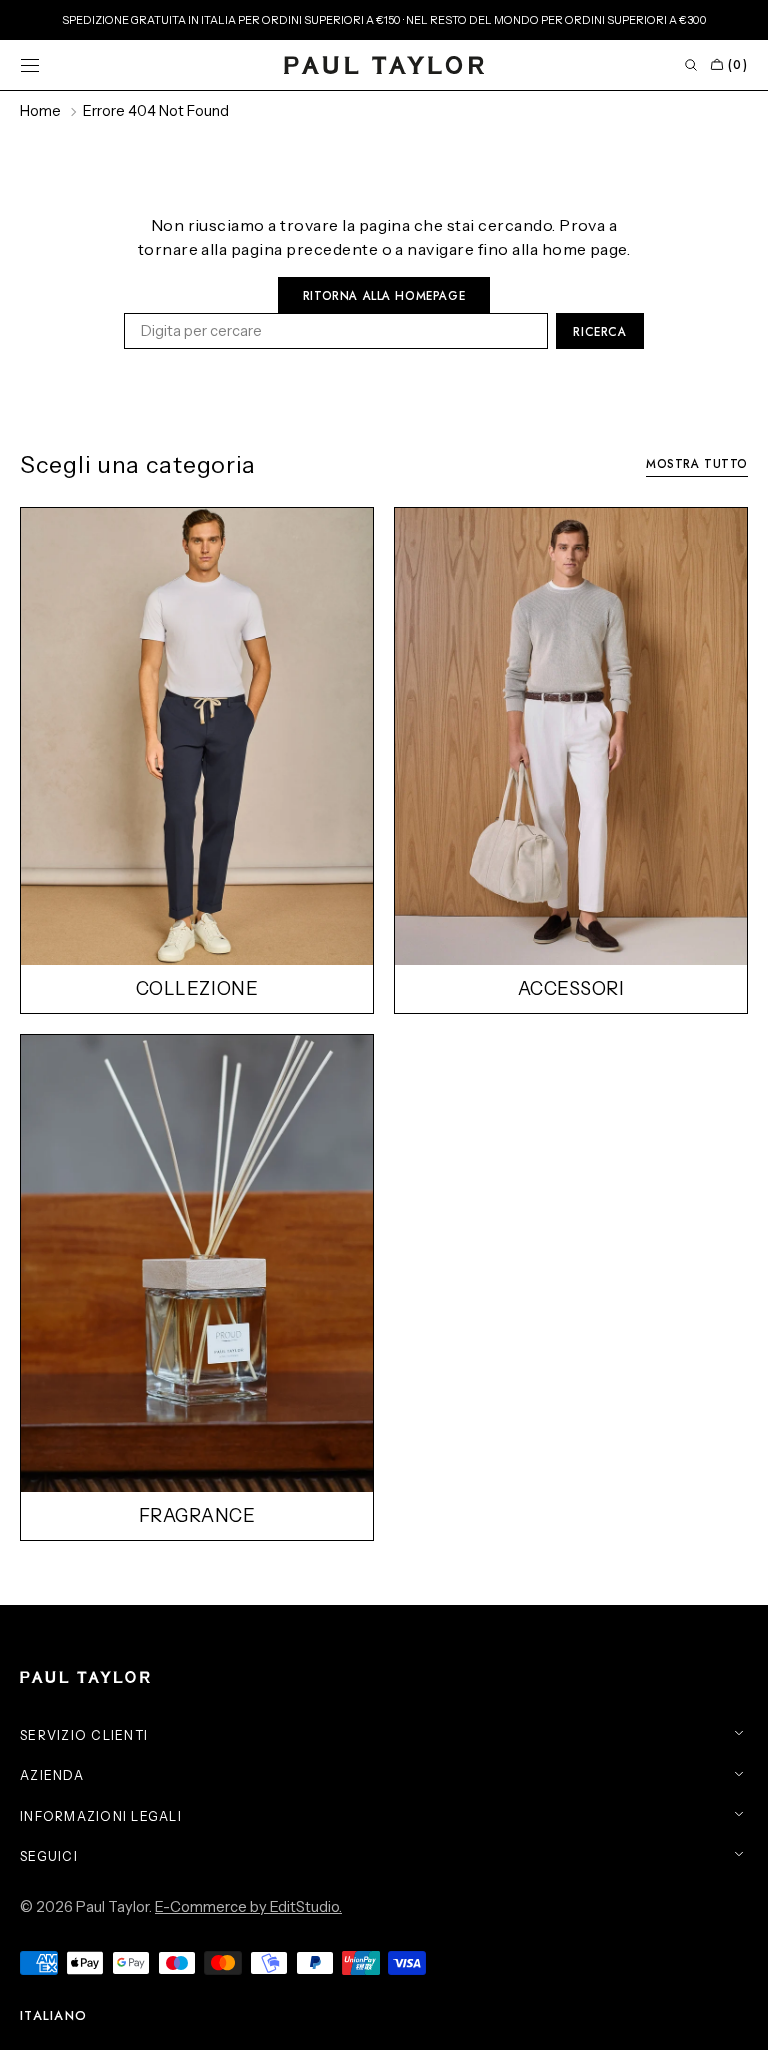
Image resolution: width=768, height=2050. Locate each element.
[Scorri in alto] (738, 2020)
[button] (30, 65)
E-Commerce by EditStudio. (248, 1907)
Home (40, 111)
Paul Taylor (112, 1907)
